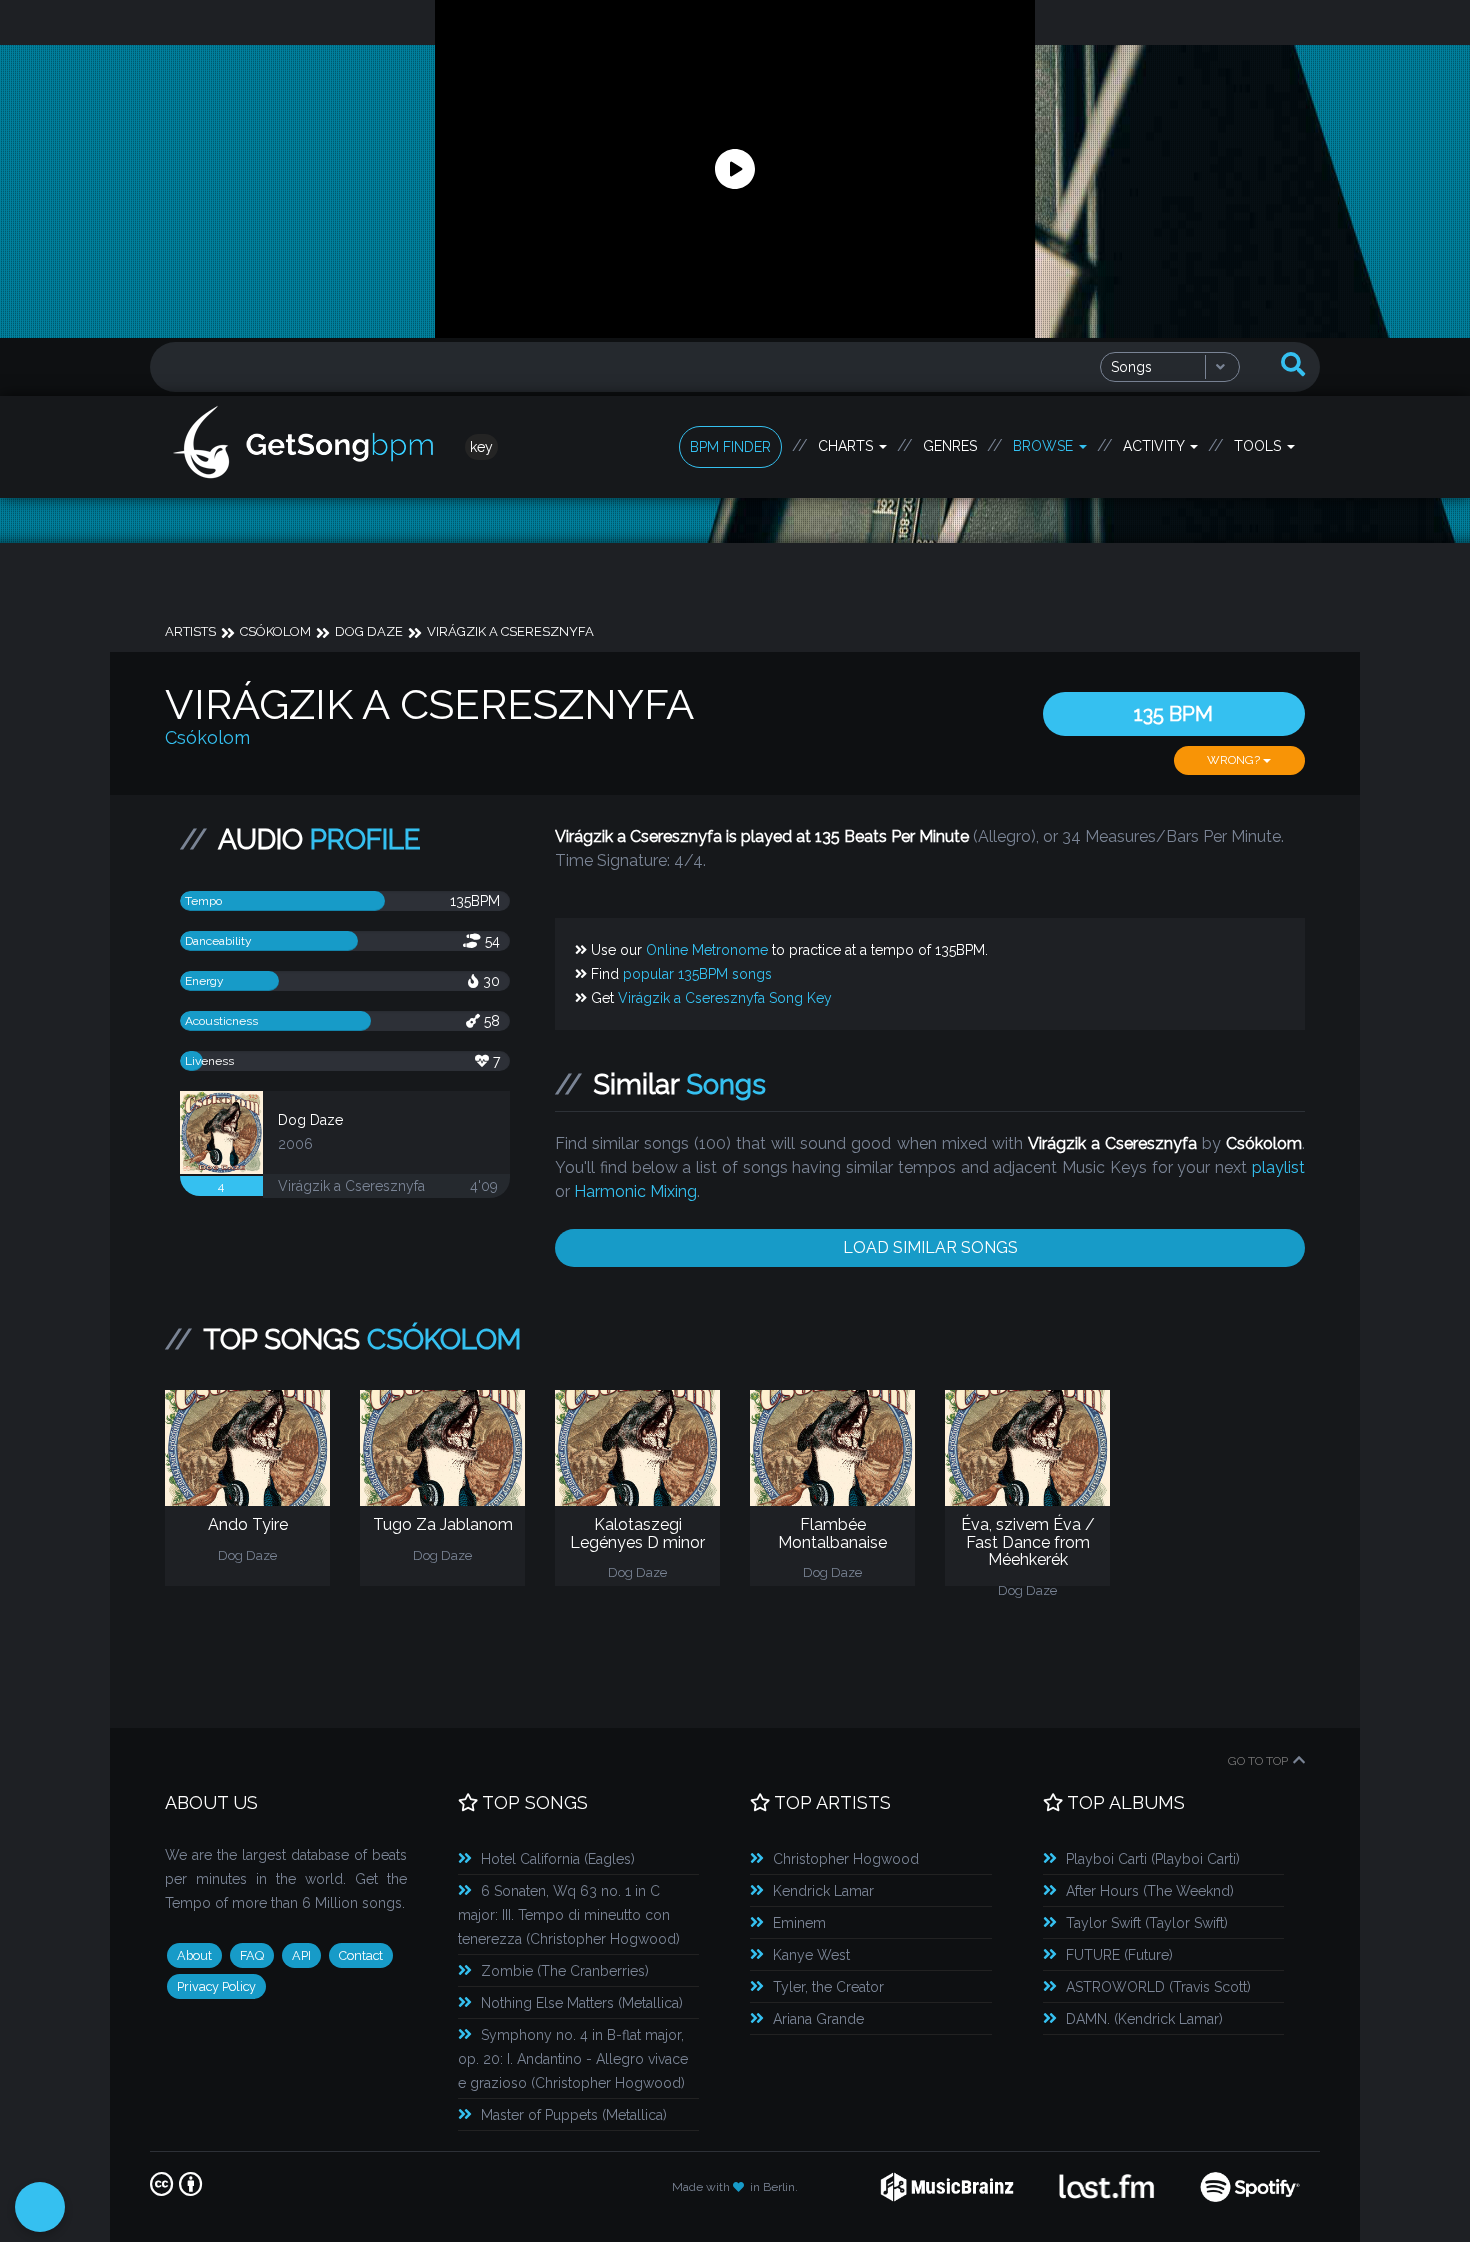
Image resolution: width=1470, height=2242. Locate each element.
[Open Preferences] (40, 2207)
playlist (1278, 1167)
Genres (950, 446)
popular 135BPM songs (697, 974)
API (301, 1955)
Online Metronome (707, 950)
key (481, 447)
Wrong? (1235, 760)
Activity (1155, 446)
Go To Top (1258, 1761)
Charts (847, 446)
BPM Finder (730, 447)
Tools (1259, 446)
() (558, 1859)
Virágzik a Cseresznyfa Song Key (725, 998)
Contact (361, 1955)
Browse (1045, 446)
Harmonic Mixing (635, 1191)
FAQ (252, 1955)
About (194, 1955)
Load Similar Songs (930, 1247)
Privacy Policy (216, 1986)
